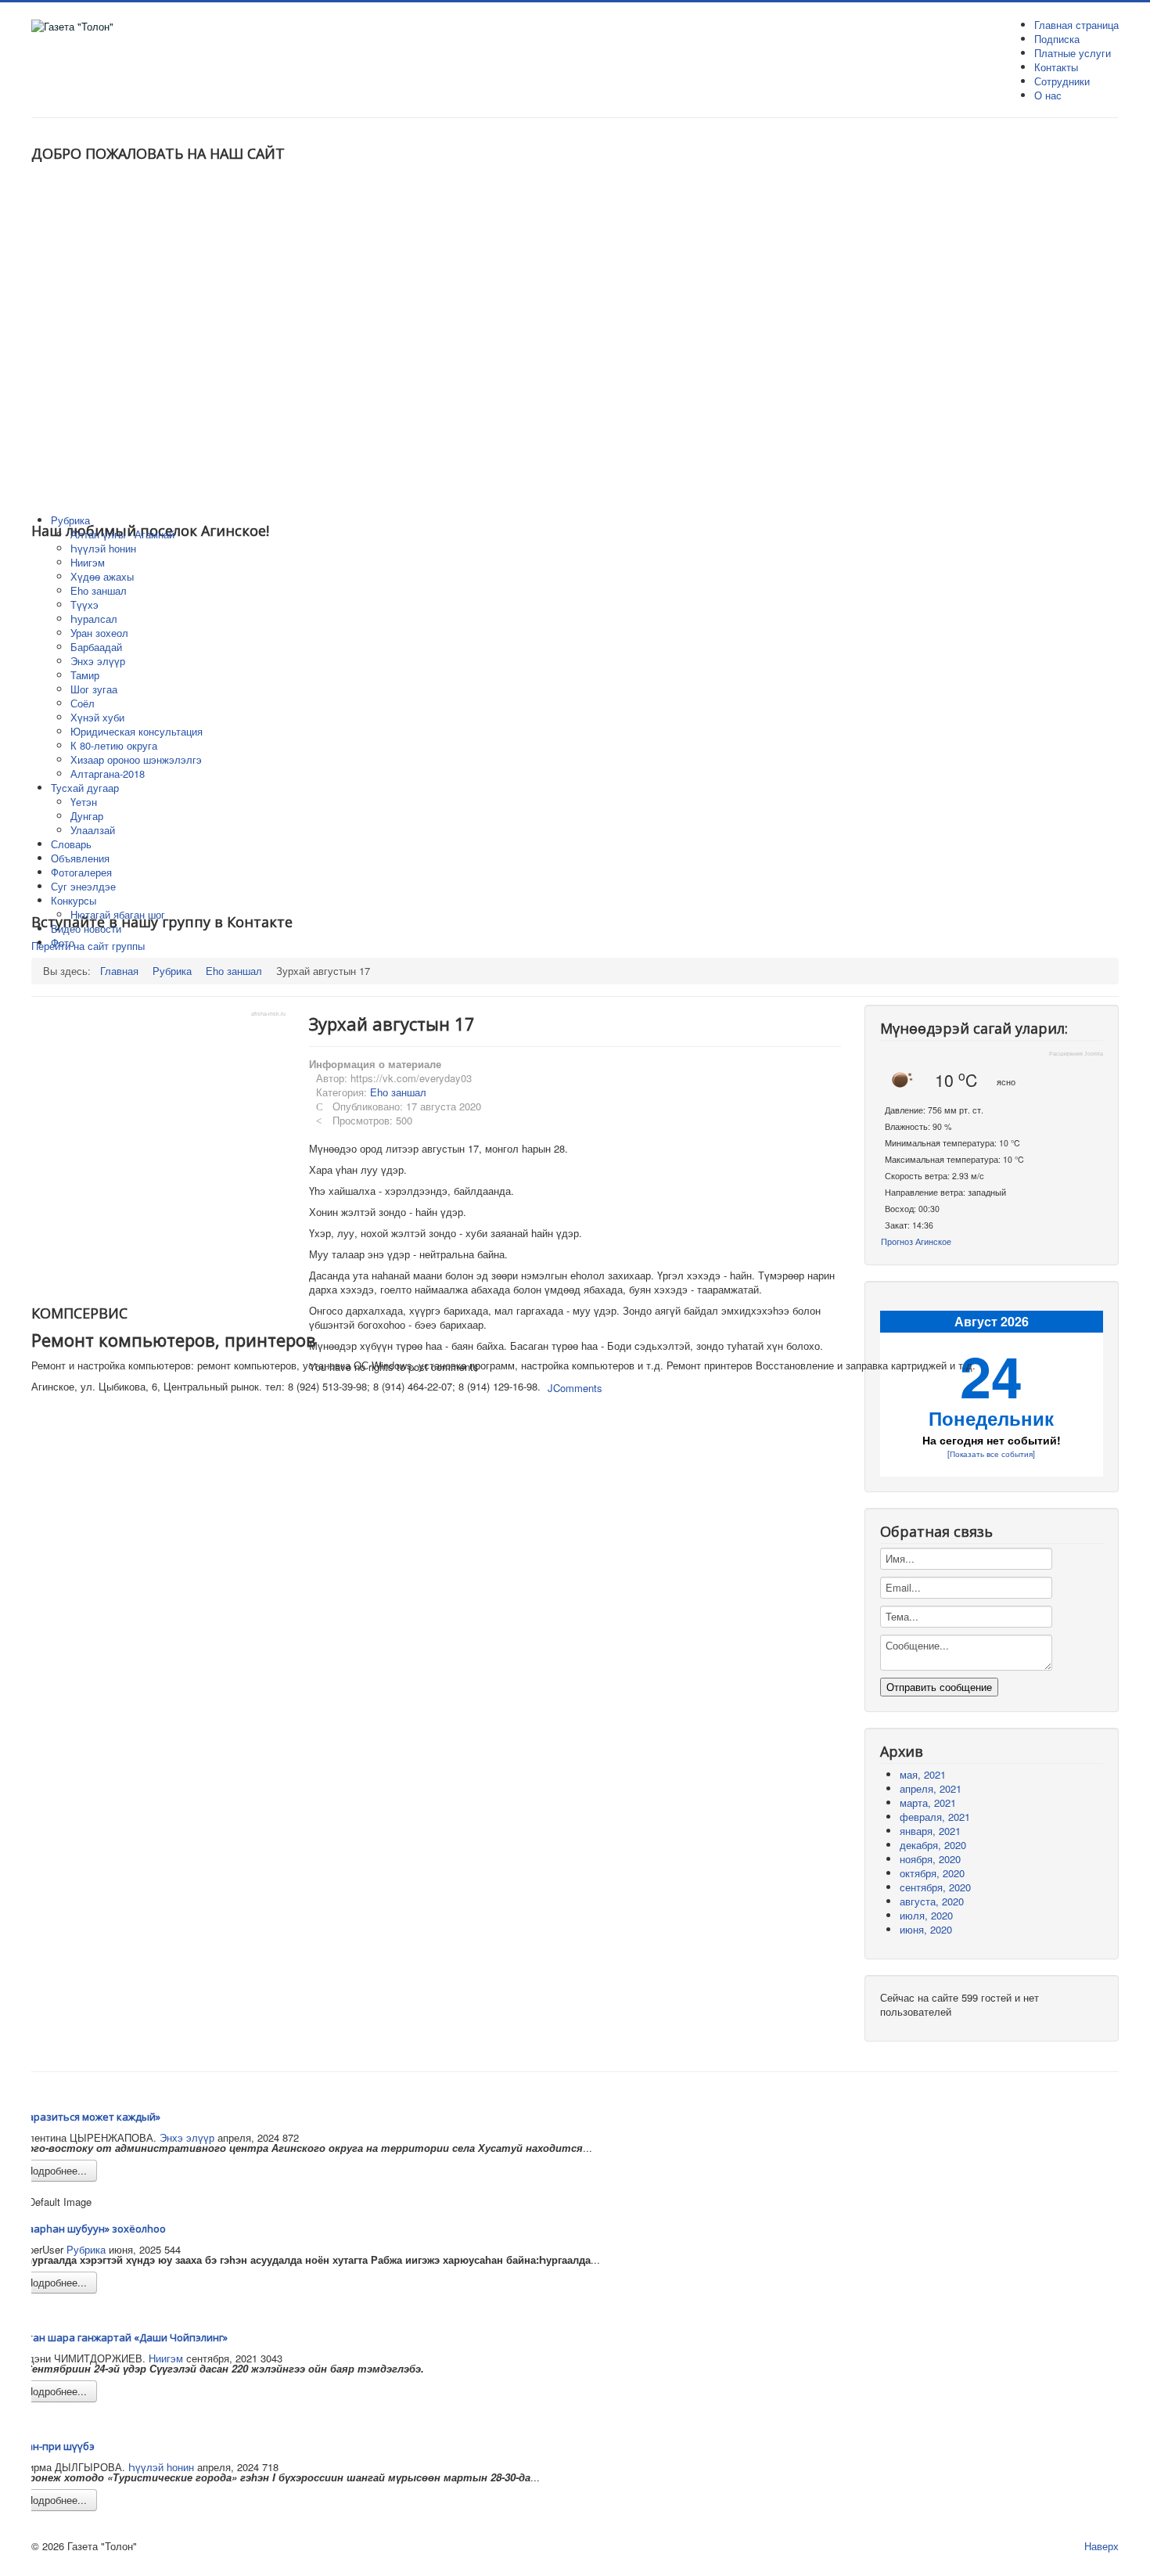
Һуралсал (94, 619)
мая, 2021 (923, 1774)
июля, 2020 (926, 1915)
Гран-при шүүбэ (55, 2446)
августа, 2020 (932, 1901)
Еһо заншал (99, 590)
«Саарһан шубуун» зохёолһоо (91, 2229)
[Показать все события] (991, 1453)
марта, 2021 (928, 1802)
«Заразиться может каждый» (88, 2117)
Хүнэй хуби (97, 717)
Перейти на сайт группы (88, 946)
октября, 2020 (932, 1873)
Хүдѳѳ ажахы (102, 576)
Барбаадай (96, 647)
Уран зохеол (99, 633)
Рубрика (86, 2249)
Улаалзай (93, 830)
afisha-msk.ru (268, 1014)
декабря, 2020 (933, 1845)
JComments (575, 1388)
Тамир (85, 675)
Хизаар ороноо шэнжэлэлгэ (136, 759)
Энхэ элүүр (98, 661)
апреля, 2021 (931, 1788)
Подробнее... (56, 2170)
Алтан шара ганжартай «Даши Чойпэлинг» (122, 2337)
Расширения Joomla (1076, 1054)
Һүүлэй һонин (103, 548)
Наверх (1101, 2546)
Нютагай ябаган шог (118, 914)
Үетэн (84, 802)
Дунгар (87, 816)
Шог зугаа (94, 689)
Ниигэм (88, 562)
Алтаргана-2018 (108, 774)
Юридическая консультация (137, 731)
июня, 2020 (926, 1929)
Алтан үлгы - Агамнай (122, 534)
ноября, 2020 (930, 1859)
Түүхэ (84, 604)
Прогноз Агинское (916, 1241)
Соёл (83, 703)
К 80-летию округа (114, 745)
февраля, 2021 (935, 1817)
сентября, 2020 (935, 1887)
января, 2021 (930, 1831)
